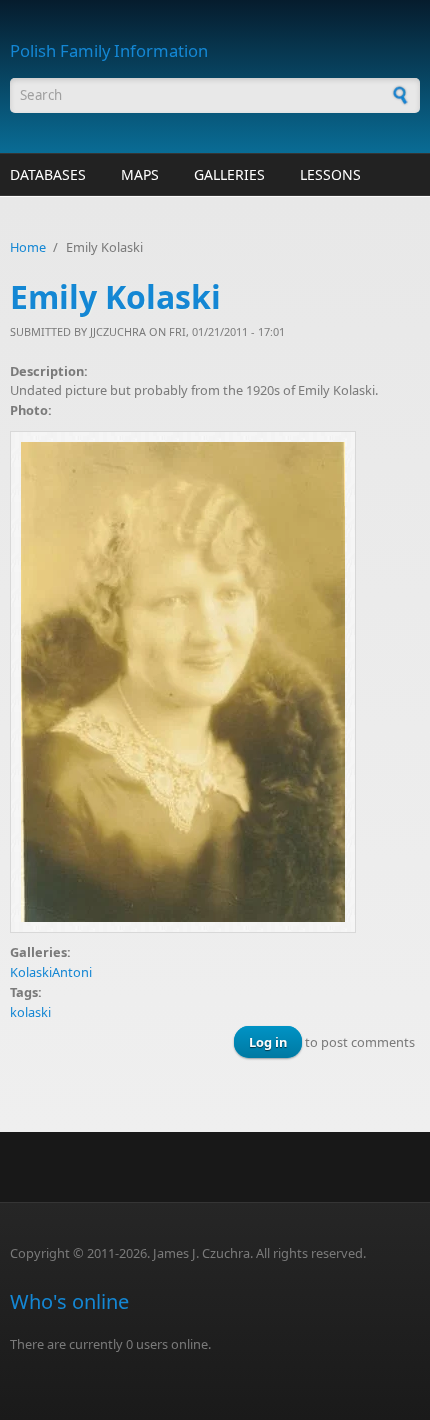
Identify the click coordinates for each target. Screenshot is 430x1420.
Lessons (330, 174)
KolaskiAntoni (51, 972)
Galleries (229, 174)
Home (28, 247)
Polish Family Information (109, 50)
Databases (48, 174)
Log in (268, 1042)
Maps (140, 174)
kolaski (30, 1012)
